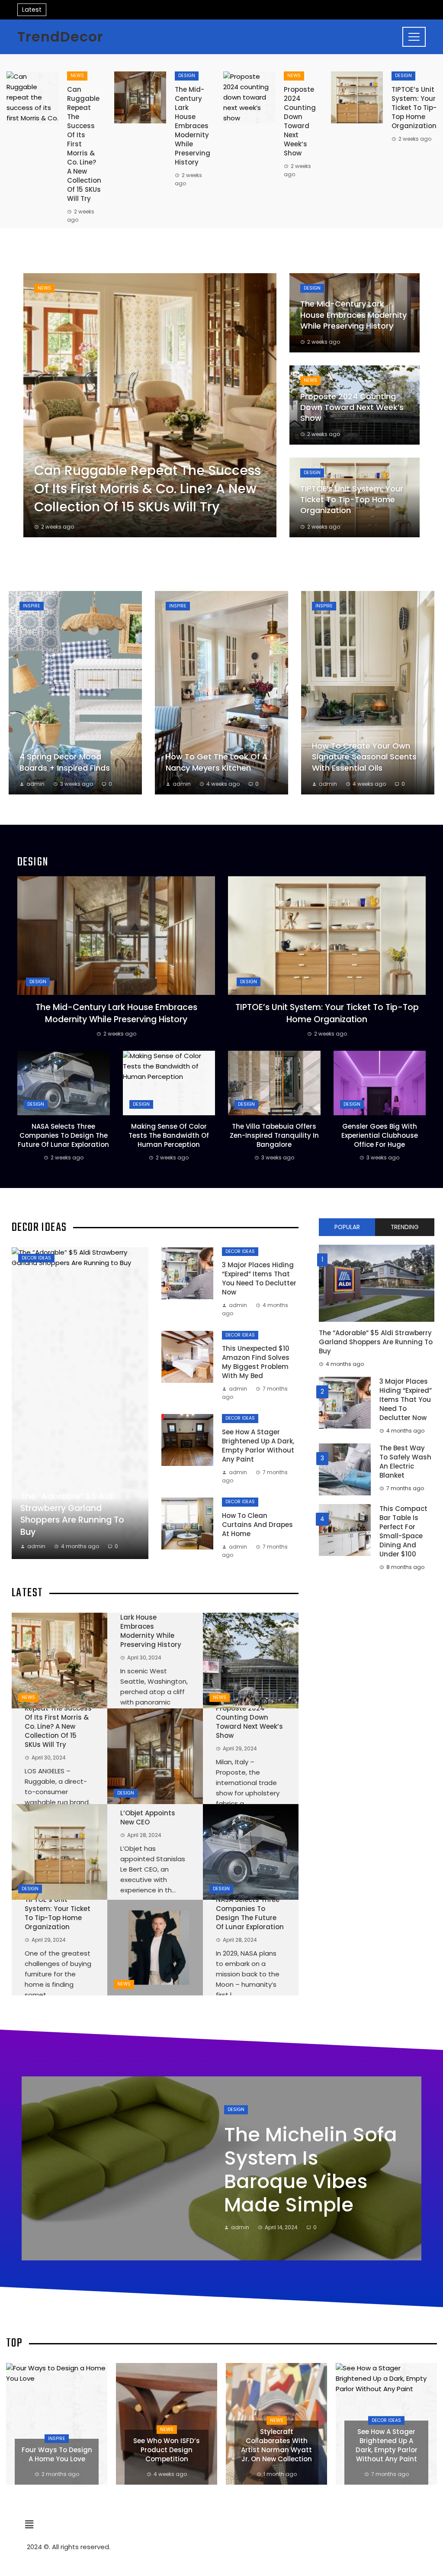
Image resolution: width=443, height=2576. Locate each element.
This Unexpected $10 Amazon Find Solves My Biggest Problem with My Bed (256, 1362)
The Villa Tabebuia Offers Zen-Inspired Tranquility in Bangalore (274, 1135)
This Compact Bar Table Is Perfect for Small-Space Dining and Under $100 (403, 1531)
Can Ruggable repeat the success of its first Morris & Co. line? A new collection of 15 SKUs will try (58, 1722)
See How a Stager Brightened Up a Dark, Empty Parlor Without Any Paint (258, 1446)
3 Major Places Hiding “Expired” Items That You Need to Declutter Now (259, 1278)
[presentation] (384, 2243)
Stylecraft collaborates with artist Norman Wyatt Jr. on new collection (167, 2445)
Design (187, 76)
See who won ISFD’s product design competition (57, 2450)
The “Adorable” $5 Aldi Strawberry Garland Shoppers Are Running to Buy (376, 1342)
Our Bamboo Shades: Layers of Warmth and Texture (387, 2450)
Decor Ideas (36, 1258)
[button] (221, 2525)
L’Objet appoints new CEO (148, 1817)
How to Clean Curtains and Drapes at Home (257, 1525)
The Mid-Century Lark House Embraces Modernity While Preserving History (193, 126)
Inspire (32, 606)
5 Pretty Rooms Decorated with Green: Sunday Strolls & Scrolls (301, 2170)
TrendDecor (60, 37)
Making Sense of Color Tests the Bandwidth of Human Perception (169, 1135)
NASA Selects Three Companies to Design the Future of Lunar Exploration (63, 1135)
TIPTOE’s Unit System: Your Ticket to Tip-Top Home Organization (414, 108)
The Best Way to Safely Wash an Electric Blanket (405, 1462)
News (77, 76)
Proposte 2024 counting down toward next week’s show (300, 121)
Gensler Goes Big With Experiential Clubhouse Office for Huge (380, 1135)
